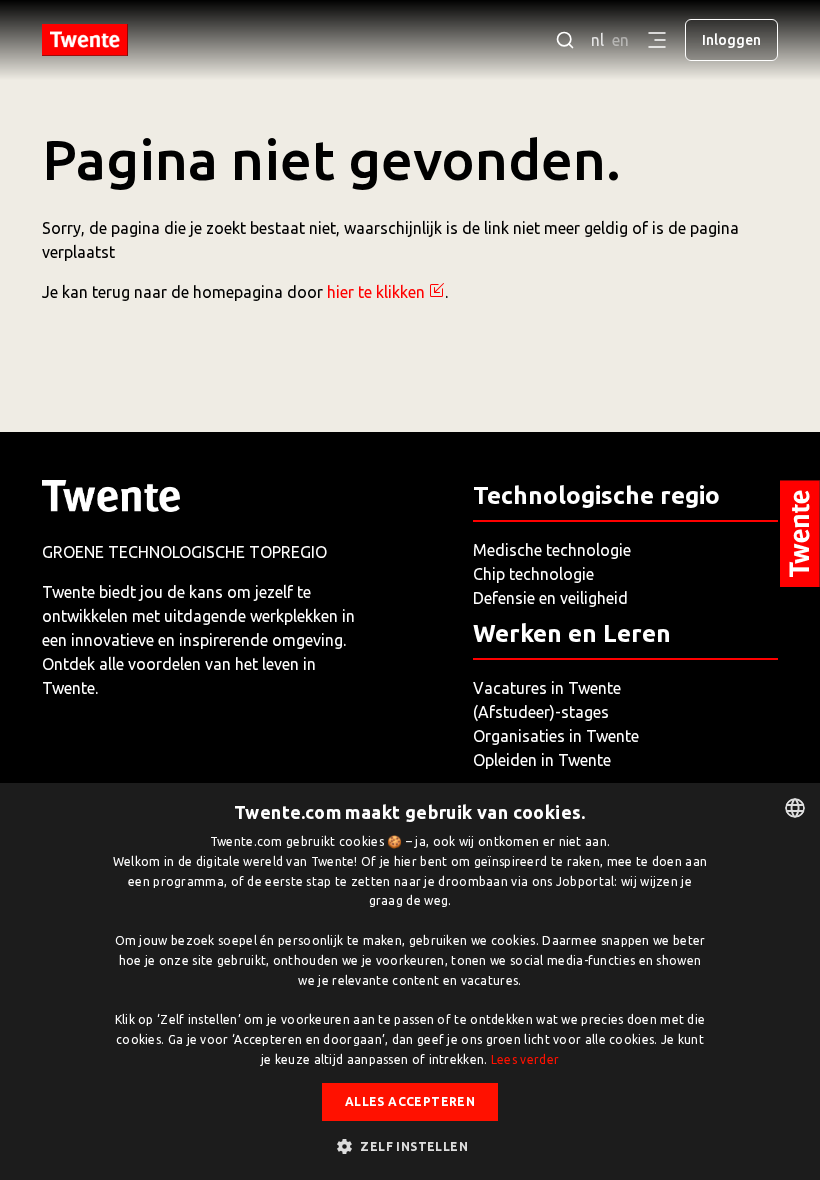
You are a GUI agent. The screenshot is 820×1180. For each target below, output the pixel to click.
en (620, 40)
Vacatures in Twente (547, 688)
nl (597, 40)
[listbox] (795, 808)
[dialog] (410, 981)
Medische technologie (552, 550)
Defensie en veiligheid (550, 598)
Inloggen (731, 40)
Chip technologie (533, 574)
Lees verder (525, 1059)
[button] (410, 1146)
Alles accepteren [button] (410, 1101)
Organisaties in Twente (556, 736)
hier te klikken (376, 292)
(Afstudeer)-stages (541, 712)
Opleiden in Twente (542, 760)
